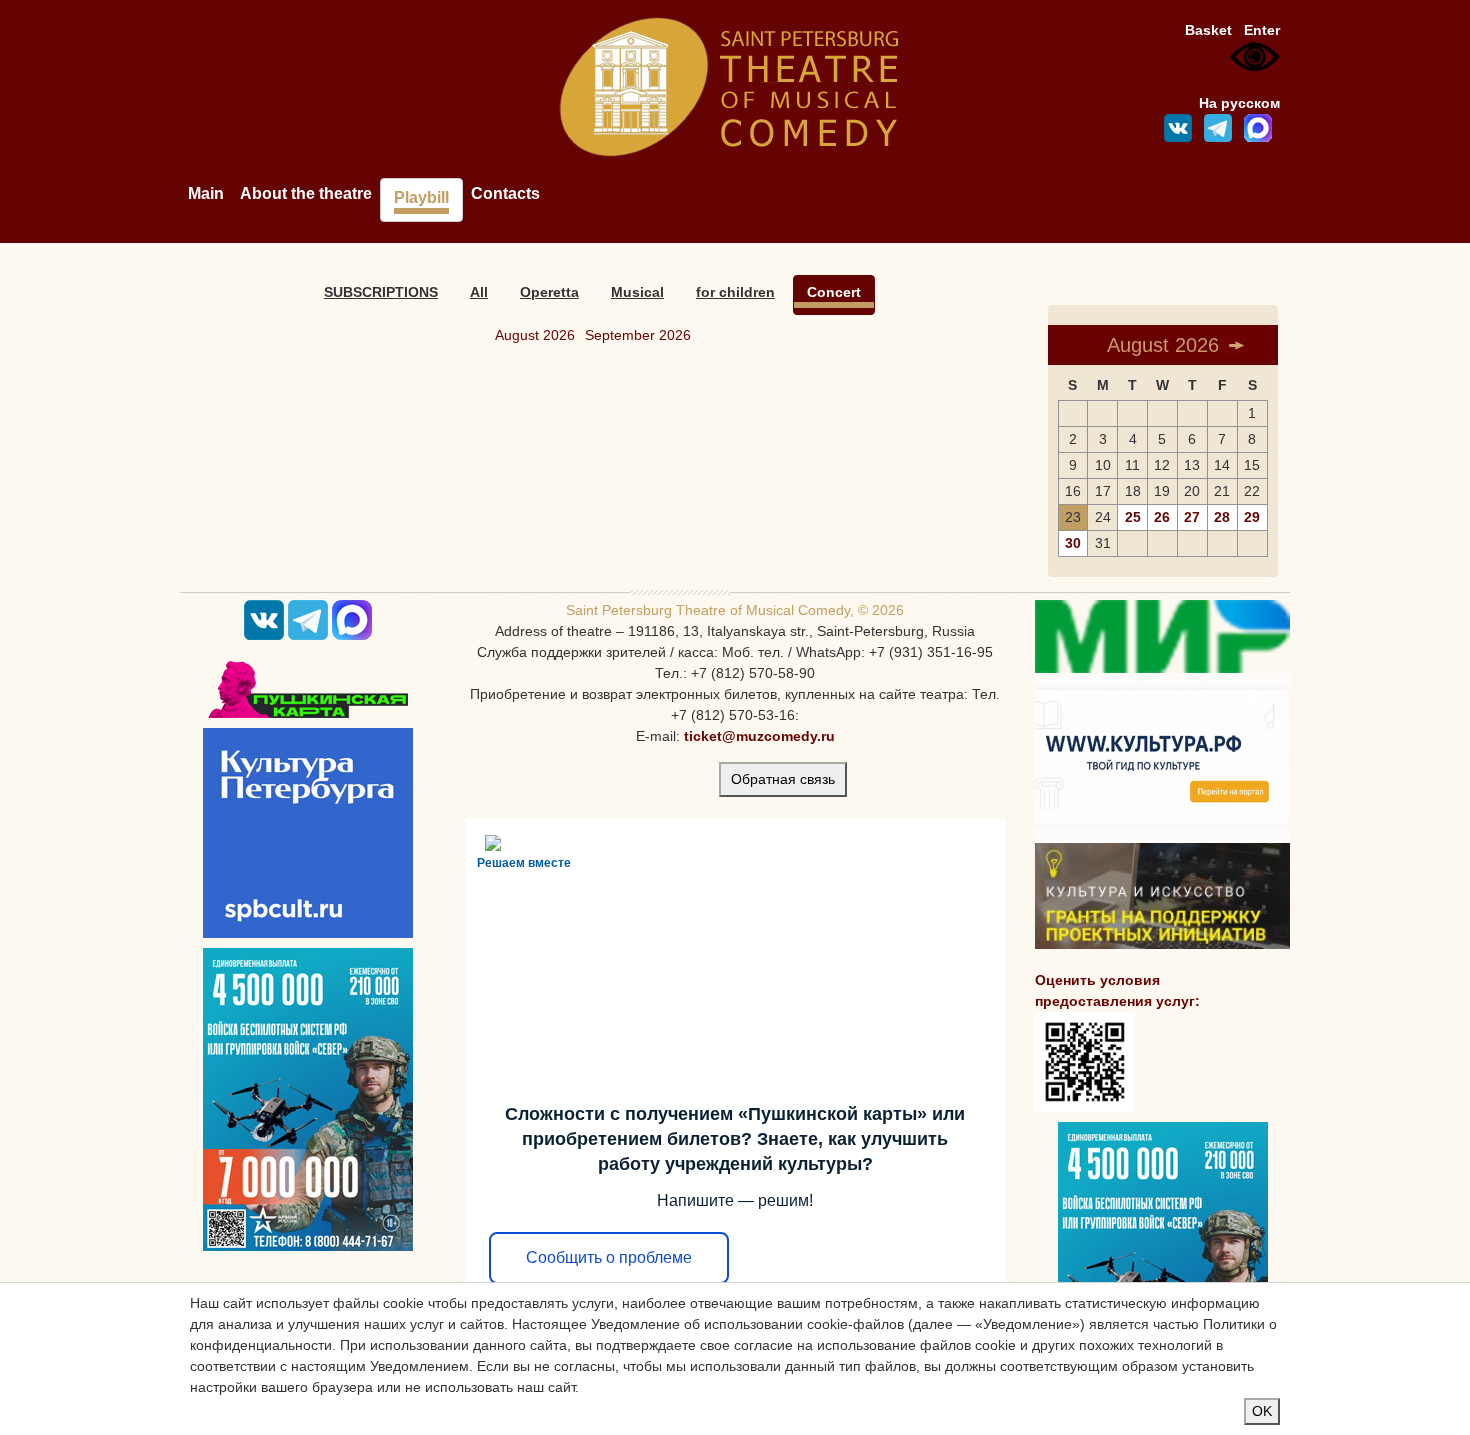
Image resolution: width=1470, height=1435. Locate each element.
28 (1222, 517)
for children (735, 292)
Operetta (549, 292)
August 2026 (535, 335)
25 (1133, 517)
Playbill (421, 197)
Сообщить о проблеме (609, 1257)
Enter (1262, 30)
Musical (637, 292)
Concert (834, 292)
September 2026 (638, 335)
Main (206, 193)
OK (1262, 1411)
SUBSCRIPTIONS (381, 292)
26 (1162, 517)
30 (1073, 543)
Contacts (505, 193)
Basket (1208, 30)
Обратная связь (783, 779)
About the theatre (306, 193)
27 (1192, 517)
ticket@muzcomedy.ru (759, 736)
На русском (1239, 103)
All (479, 292)
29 (1252, 517)
